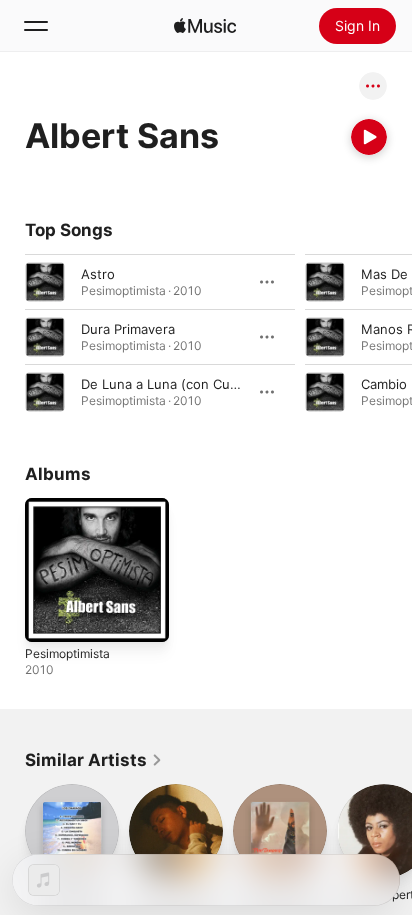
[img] (205, 26)
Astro (98, 274)
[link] (94, 760)
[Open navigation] (36, 26)
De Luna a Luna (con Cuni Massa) (185, 384)
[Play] (369, 137)
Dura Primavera (128, 329)
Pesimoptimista (67, 653)
